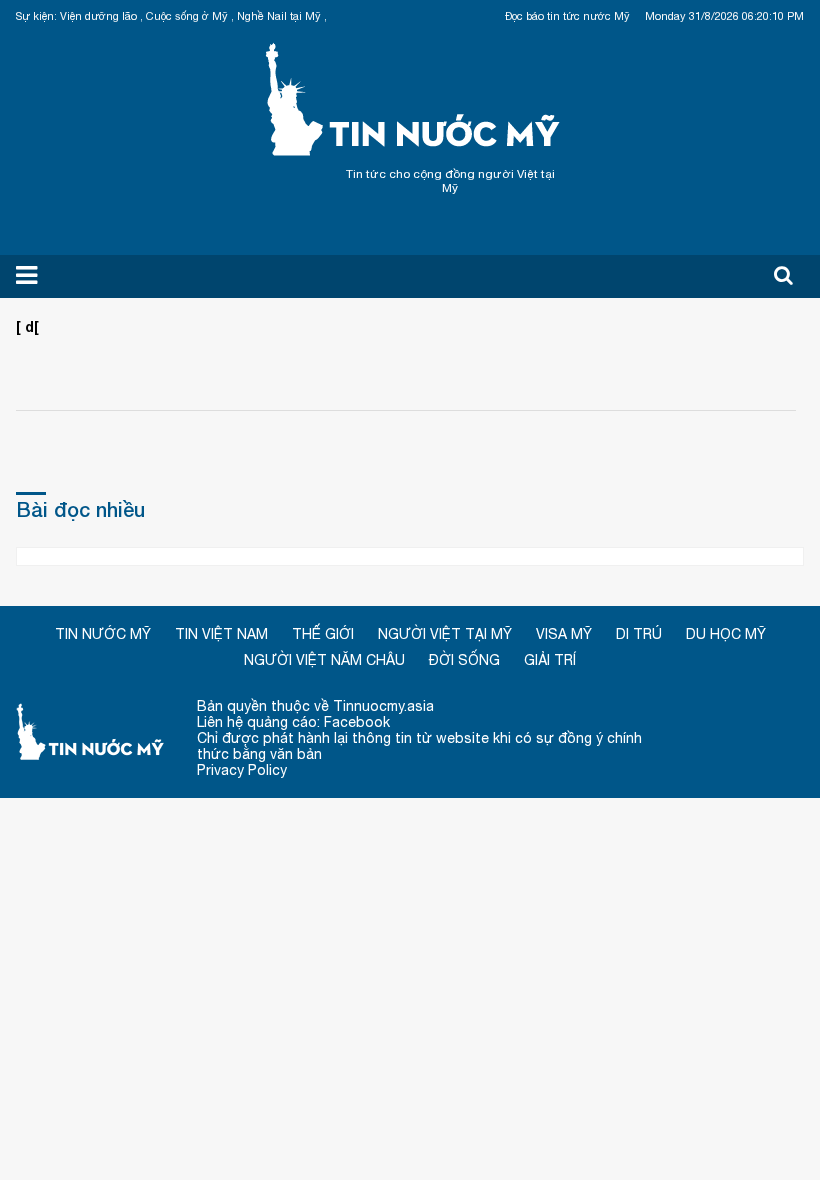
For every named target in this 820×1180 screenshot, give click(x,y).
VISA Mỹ (564, 634)
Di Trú (639, 634)
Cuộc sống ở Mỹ (187, 16)
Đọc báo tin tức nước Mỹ (567, 16)
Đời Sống (464, 660)
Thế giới (323, 634)
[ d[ (27, 326)
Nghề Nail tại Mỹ (279, 16)
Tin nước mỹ (91, 730)
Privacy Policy (242, 770)
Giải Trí (550, 660)
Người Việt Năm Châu (324, 660)
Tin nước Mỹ (414, 97)
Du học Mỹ (726, 634)
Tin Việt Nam (221, 634)
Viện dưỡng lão (98, 16)
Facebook (357, 722)
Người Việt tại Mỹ (445, 634)
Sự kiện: (36, 16)
